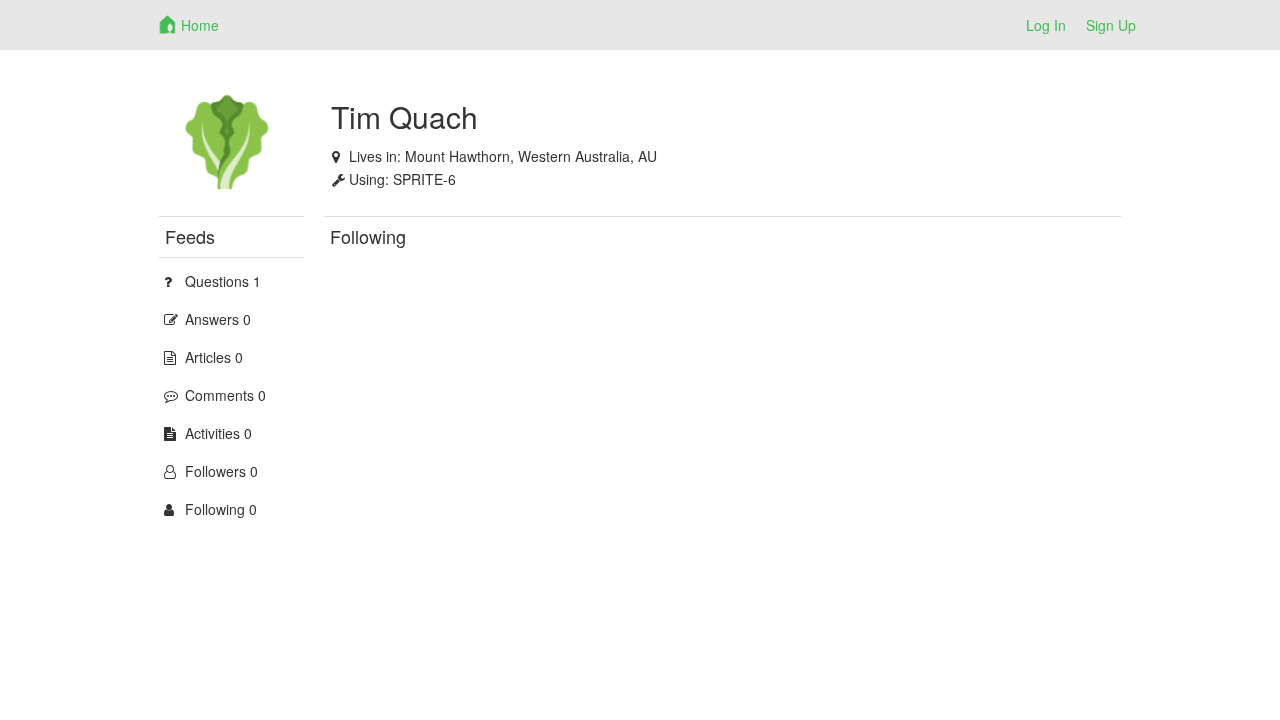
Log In (1046, 25)
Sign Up (1111, 25)
